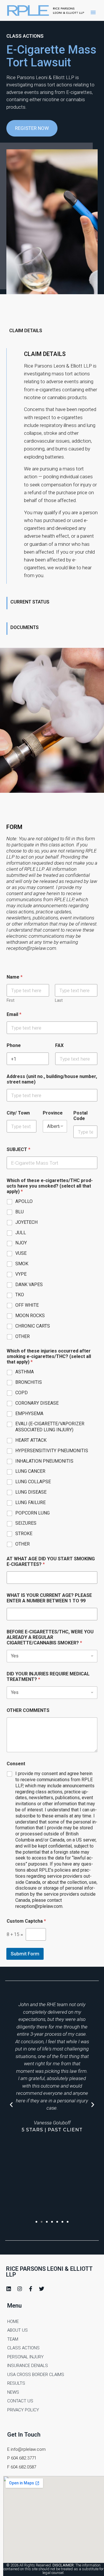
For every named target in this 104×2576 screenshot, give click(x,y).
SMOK (22, 1264)
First (11, 1000)
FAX (59, 1045)
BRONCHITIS (29, 1382)
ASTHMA (25, 1372)
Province (53, 1113)
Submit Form (25, 1954)
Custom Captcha (26, 1921)
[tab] (52, 332)
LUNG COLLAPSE (33, 1482)
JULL (21, 1233)
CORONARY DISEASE (37, 1403)
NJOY (21, 1243)
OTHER (23, 1336)
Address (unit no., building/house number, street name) (52, 1079)
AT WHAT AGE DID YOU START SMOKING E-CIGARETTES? (51, 1561)
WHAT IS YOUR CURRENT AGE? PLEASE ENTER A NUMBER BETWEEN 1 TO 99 (49, 1598)
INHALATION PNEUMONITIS (44, 1461)
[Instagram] (20, 2289)
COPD (22, 1393)
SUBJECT (18, 1149)
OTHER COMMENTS (28, 1710)
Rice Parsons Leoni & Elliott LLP (49, 2272)
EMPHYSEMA (29, 1414)
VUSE (21, 1253)
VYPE (21, 1274)
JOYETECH (26, 1222)
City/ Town (18, 1113)
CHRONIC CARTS (33, 1326)
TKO (20, 1295)
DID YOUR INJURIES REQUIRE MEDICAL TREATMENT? (48, 1677)
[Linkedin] (9, 2289)
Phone (14, 1045)
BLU (19, 1212)
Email (14, 1014)
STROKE (24, 1534)
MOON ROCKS (30, 1316)
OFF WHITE (27, 1305)
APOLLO (24, 1201)
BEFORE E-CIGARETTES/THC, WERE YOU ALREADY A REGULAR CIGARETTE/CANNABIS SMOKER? (50, 1637)
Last (59, 1000)
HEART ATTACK (31, 1440)
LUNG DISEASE (31, 1492)
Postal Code (80, 1116)
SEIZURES (26, 1523)
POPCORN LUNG (32, 1513)
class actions (25, 36)
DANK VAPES (29, 1285)
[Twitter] (42, 2289)
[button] (93, 12)
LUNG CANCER (30, 1471)
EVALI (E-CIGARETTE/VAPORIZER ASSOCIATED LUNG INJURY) (50, 1427)
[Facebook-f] (31, 2289)
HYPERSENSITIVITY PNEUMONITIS (52, 1451)
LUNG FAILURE (30, 1502)
